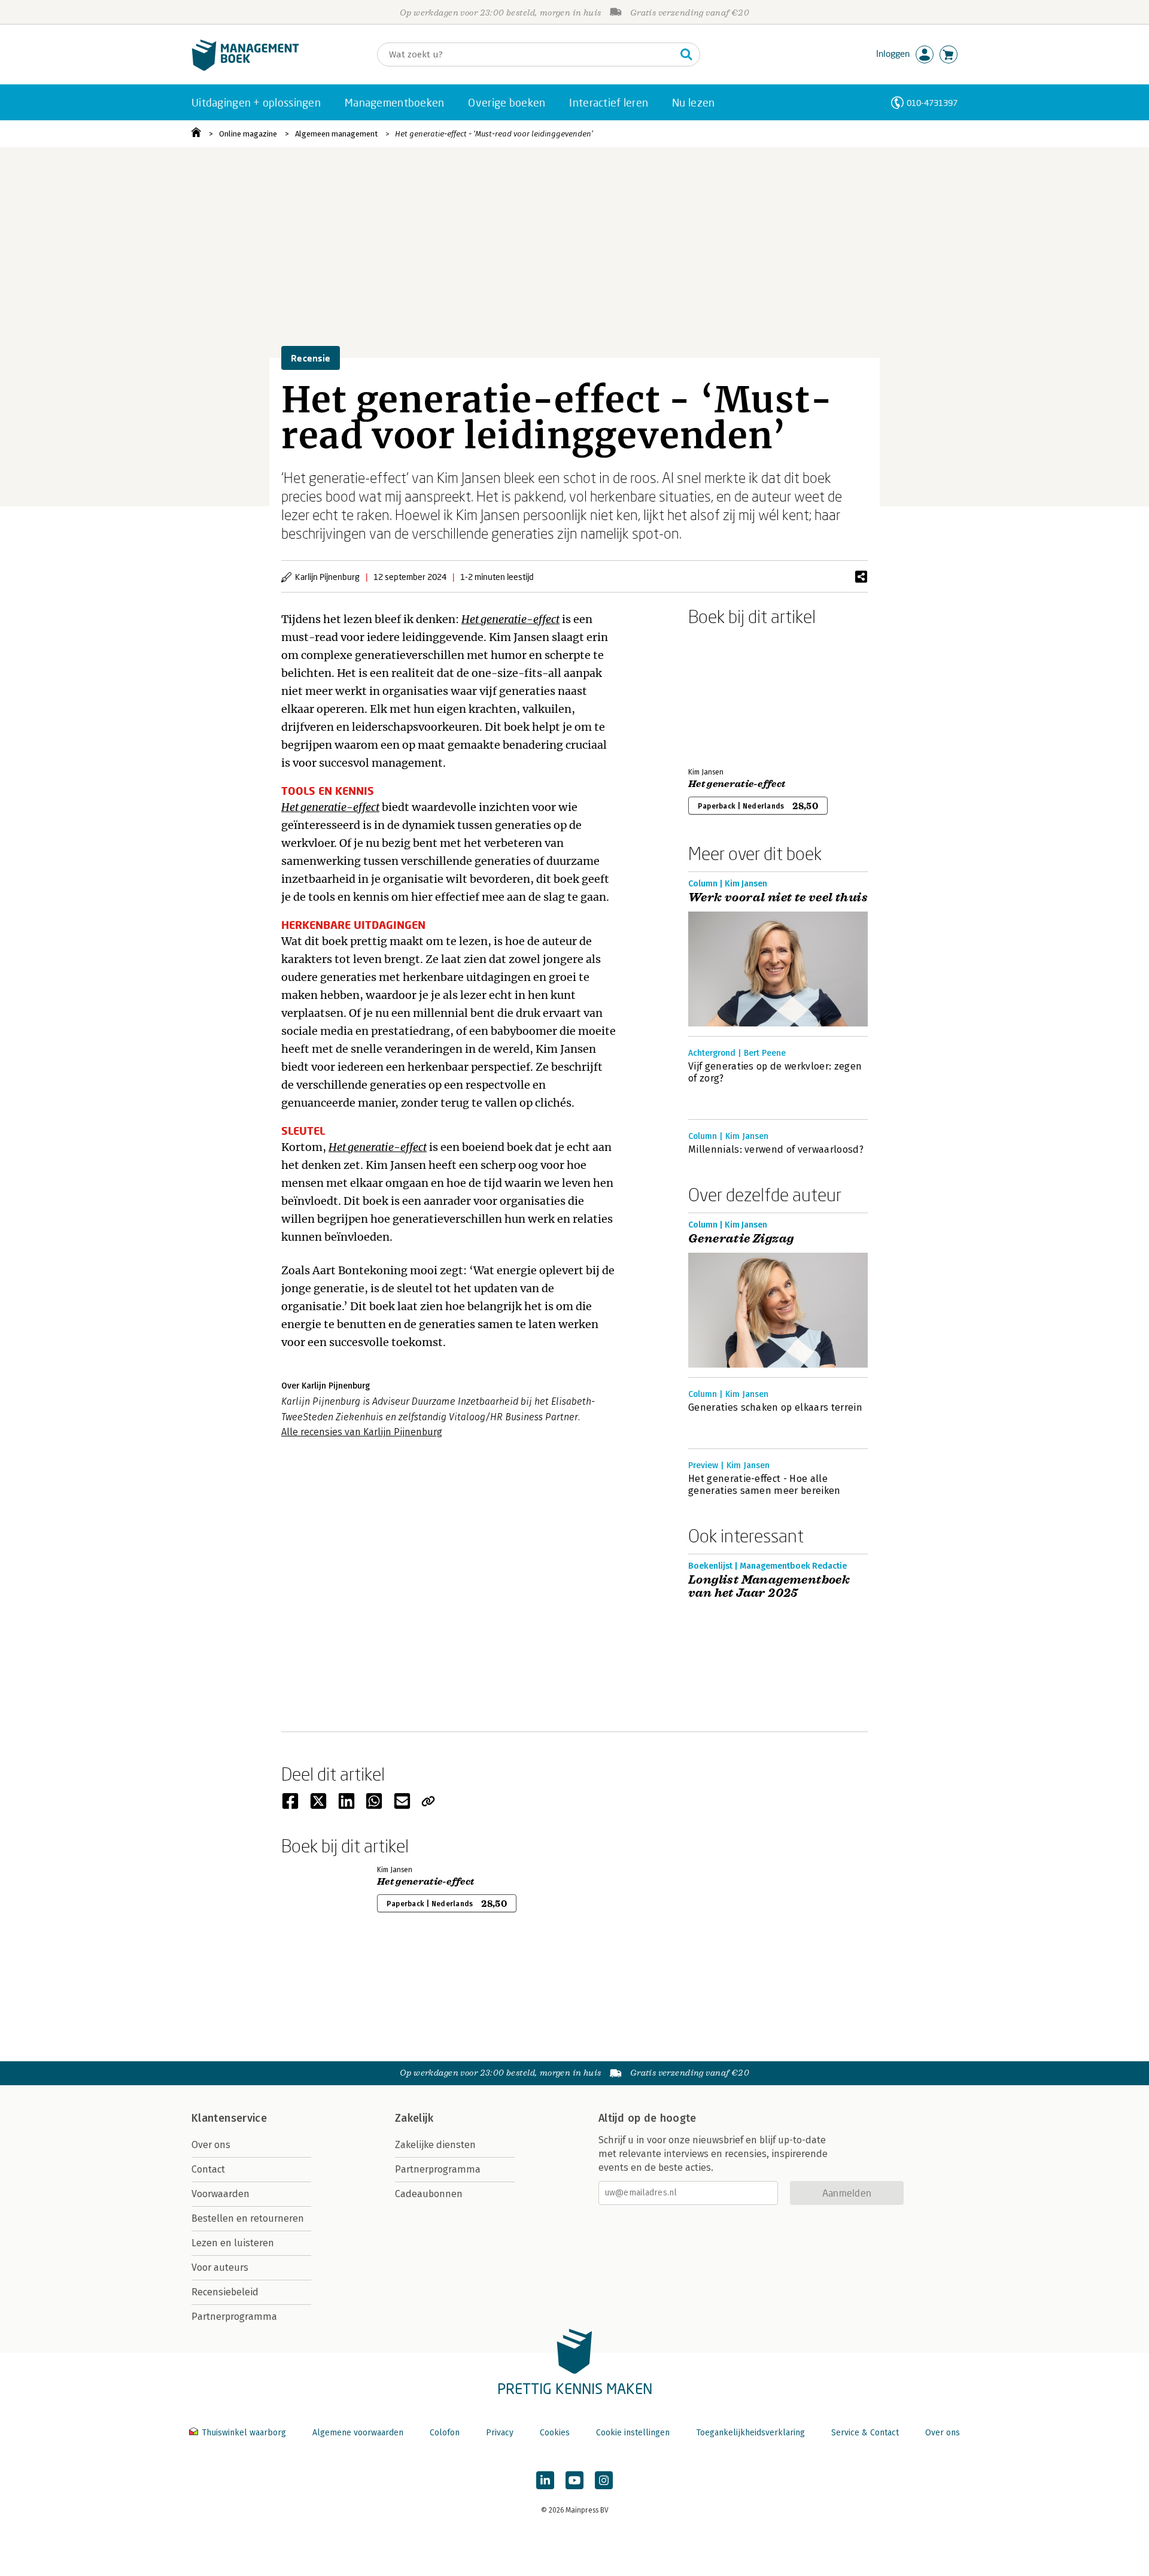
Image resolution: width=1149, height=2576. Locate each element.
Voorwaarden (221, 2194)
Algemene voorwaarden (358, 2433)
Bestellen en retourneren (248, 2218)
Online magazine (248, 134)
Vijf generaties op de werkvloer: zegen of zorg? (775, 1072)
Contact (208, 2169)
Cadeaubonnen (429, 2194)
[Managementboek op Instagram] (604, 2480)
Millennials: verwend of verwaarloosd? (776, 1149)
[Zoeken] (686, 54)
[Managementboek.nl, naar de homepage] (245, 68)
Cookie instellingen (633, 2433)
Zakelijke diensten (435, 2145)
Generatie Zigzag (741, 1239)
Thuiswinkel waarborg (244, 2433)
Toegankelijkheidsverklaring (750, 2433)
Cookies (555, 2433)
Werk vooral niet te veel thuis (778, 898)
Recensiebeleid (225, 2292)
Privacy (500, 2433)
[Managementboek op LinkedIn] (545, 2480)
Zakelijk (414, 2118)
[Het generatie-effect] (730, 694)
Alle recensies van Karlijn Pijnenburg (362, 1432)
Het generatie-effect (737, 784)
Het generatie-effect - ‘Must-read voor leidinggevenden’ (494, 134)
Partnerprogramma (234, 2317)
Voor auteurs (220, 2267)
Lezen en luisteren (233, 2243)
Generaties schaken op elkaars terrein (775, 1407)
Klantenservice (229, 2118)
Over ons (211, 2145)
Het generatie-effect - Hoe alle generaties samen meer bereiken (765, 1485)
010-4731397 (932, 103)
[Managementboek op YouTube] (574, 2480)
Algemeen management (336, 134)
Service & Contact (865, 2433)
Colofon (445, 2433)
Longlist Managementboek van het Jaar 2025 (769, 1587)
